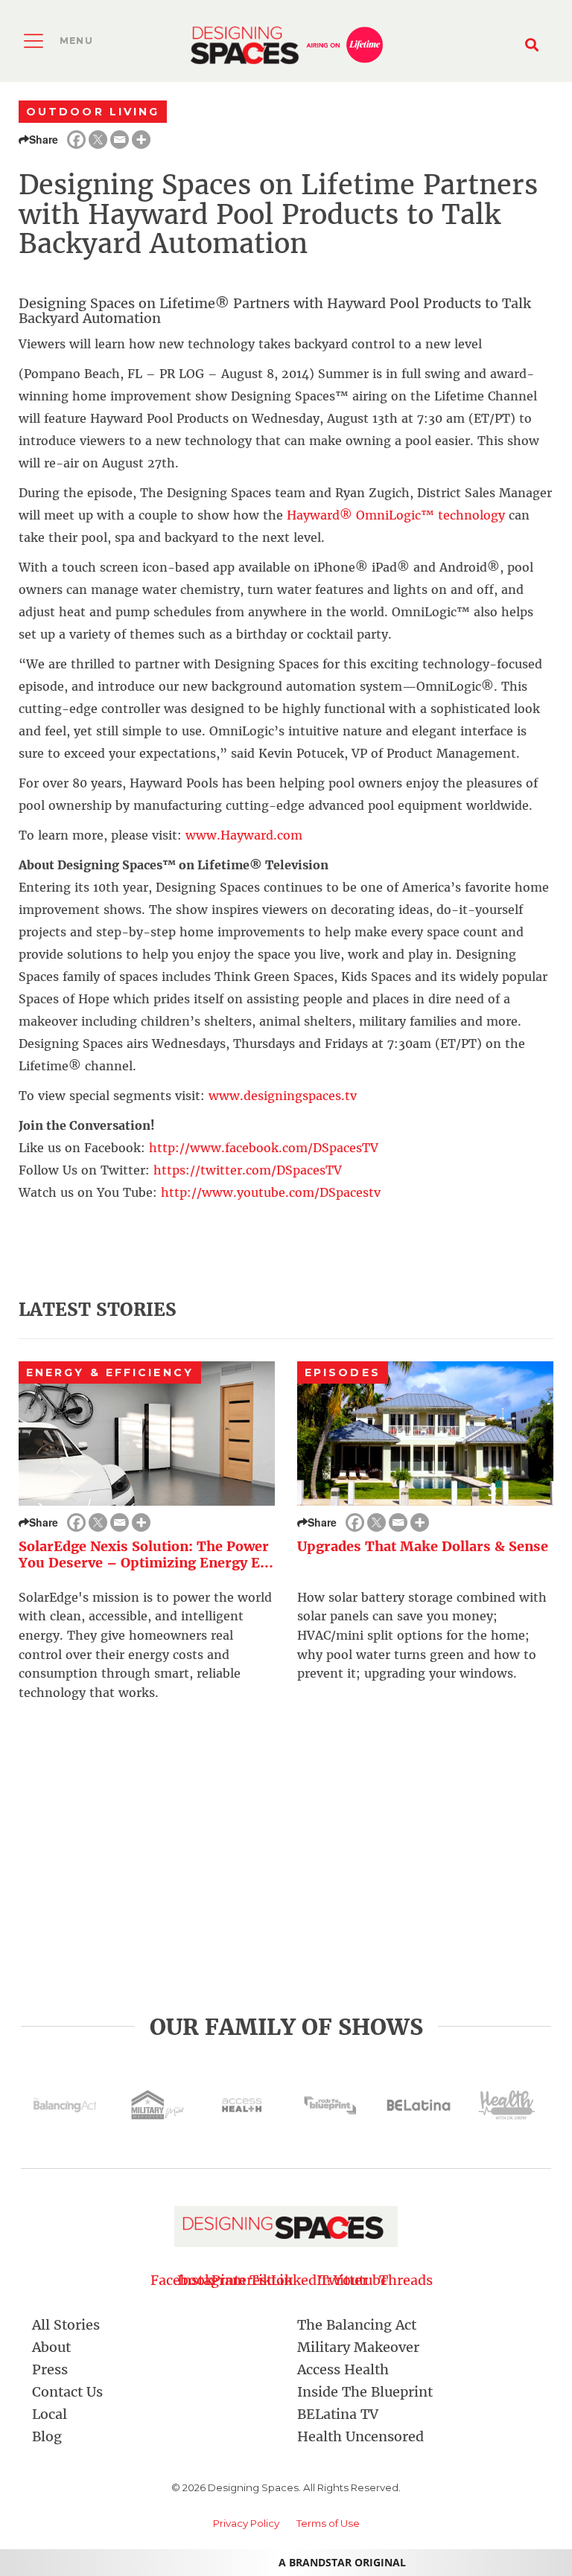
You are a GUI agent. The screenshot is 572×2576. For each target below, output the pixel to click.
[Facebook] (76, 140)
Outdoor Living (93, 112)
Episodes (343, 1372)
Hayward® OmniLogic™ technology (396, 515)
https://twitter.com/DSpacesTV (248, 1170)
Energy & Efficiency (110, 1372)
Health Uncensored (360, 2436)
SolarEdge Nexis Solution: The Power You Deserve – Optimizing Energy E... (146, 1555)
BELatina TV (338, 2414)
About (51, 2347)
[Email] (120, 140)
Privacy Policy (246, 2523)
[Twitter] (98, 140)
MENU (76, 41)
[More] (141, 140)
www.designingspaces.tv (283, 1096)
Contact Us (67, 2392)
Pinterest (242, 2280)
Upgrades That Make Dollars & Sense (423, 1546)
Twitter (331, 2280)
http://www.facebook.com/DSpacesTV (264, 1148)
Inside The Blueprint (365, 2392)
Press (50, 2369)
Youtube (361, 2280)
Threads (390, 2280)
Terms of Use (328, 2523)
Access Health (343, 2369)
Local (50, 2414)
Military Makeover (358, 2347)
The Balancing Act (357, 2325)
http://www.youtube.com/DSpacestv (271, 1192)
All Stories (66, 2325)
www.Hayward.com (244, 835)
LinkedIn (301, 2280)
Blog (47, 2436)
